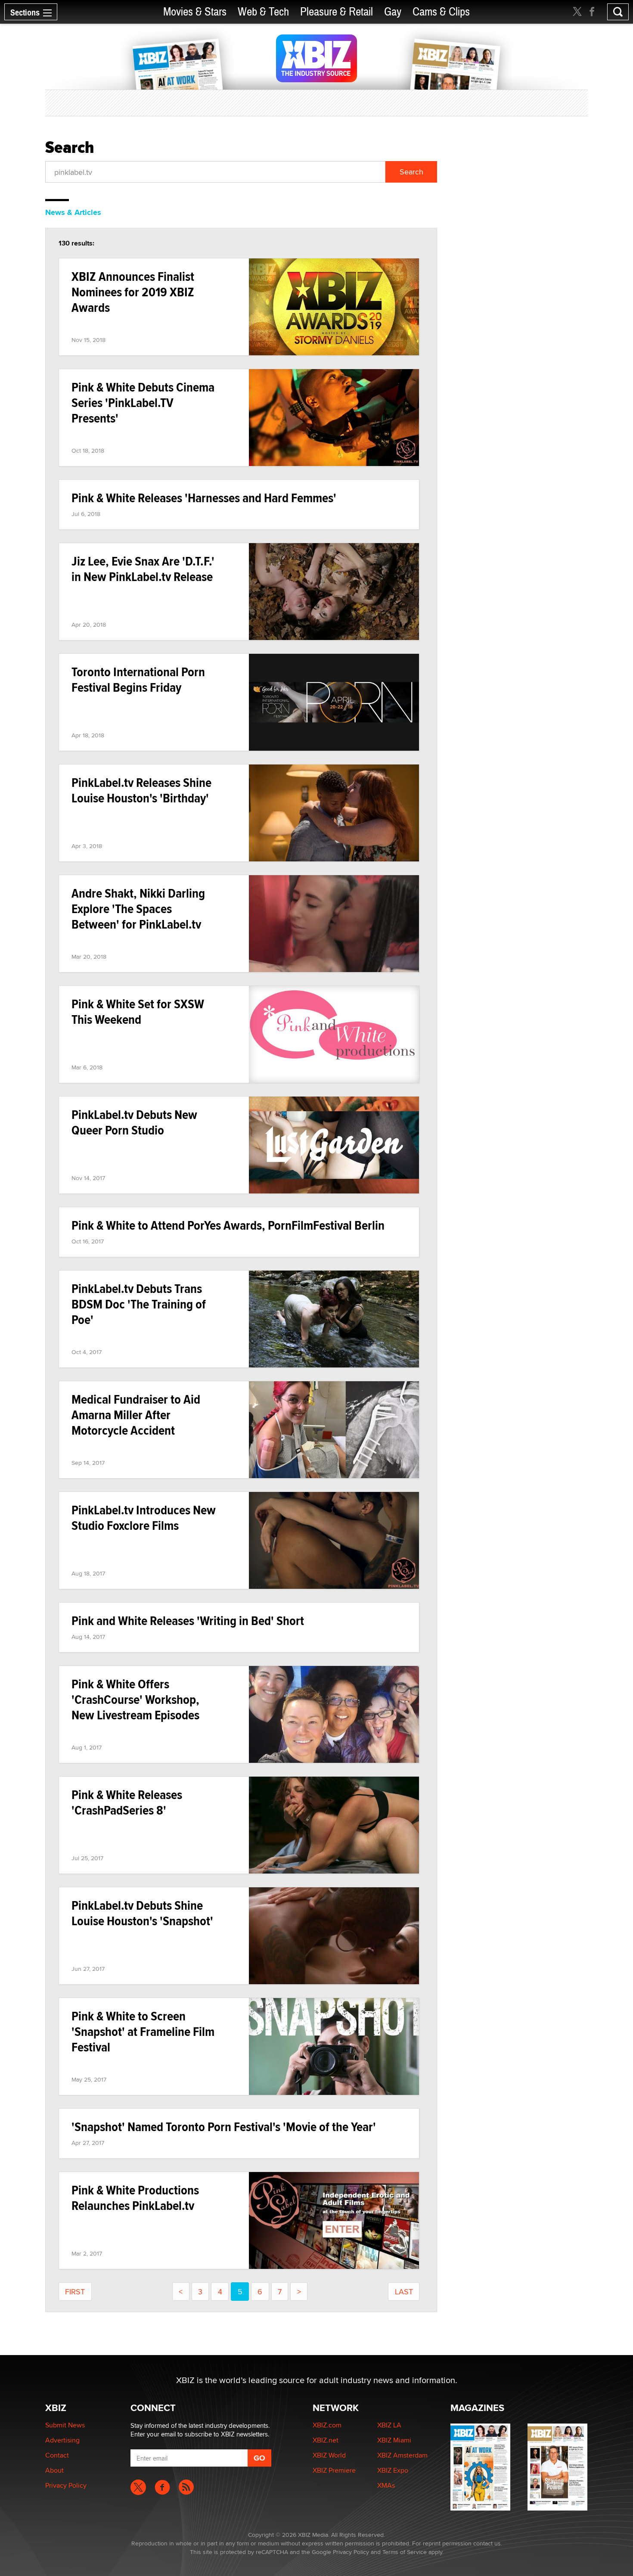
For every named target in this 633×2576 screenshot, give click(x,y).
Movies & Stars (195, 12)
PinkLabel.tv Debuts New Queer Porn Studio (134, 1122)
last (404, 2292)
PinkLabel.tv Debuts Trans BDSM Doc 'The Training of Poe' (139, 1304)
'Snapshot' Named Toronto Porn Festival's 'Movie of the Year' (224, 2127)
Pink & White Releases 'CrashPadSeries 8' (127, 1802)
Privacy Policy (66, 2485)
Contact (57, 2455)
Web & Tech (263, 12)
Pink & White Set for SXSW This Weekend (138, 1011)
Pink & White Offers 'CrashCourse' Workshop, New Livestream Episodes (135, 1699)
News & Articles (73, 212)
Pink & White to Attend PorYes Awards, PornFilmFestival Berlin (228, 1225)
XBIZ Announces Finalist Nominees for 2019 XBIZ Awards (133, 292)
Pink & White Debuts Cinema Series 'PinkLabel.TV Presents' (143, 402)
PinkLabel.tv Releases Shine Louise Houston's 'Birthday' (141, 790)
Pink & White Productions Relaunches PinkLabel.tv (135, 2198)
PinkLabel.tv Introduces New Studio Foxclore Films (144, 1518)
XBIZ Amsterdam (402, 2455)
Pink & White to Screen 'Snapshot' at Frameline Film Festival (143, 2031)
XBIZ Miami (394, 2440)
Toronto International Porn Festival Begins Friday (138, 679)
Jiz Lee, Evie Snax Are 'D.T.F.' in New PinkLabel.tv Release (143, 569)
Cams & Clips (441, 12)
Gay (393, 12)
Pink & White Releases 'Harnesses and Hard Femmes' (204, 498)
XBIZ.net (326, 2440)
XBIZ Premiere (334, 2470)
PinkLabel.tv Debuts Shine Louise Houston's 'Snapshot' (142, 1913)
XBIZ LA (389, 2425)
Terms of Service (405, 2552)
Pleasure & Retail (337, 12)
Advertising (62, 2440)
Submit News (65, 2425)
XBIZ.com (327, 2425)
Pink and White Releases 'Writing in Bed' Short (188, 1620)
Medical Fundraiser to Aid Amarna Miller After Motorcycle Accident (136, 1415)
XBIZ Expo (393, 2470)
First (75, 2292)
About (54, 2470)
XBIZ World (329, 2455)
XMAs (386, 2485)
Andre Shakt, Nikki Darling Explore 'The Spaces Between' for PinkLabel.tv (138, 909)
